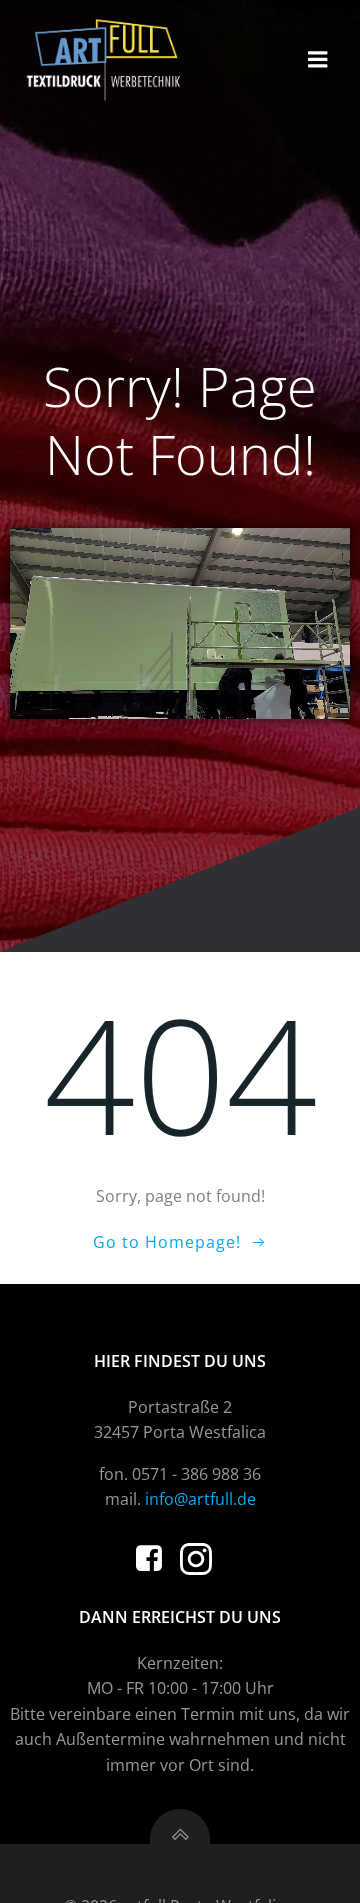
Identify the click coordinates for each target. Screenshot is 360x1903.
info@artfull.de (200, 1499)
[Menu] (318, 60)
